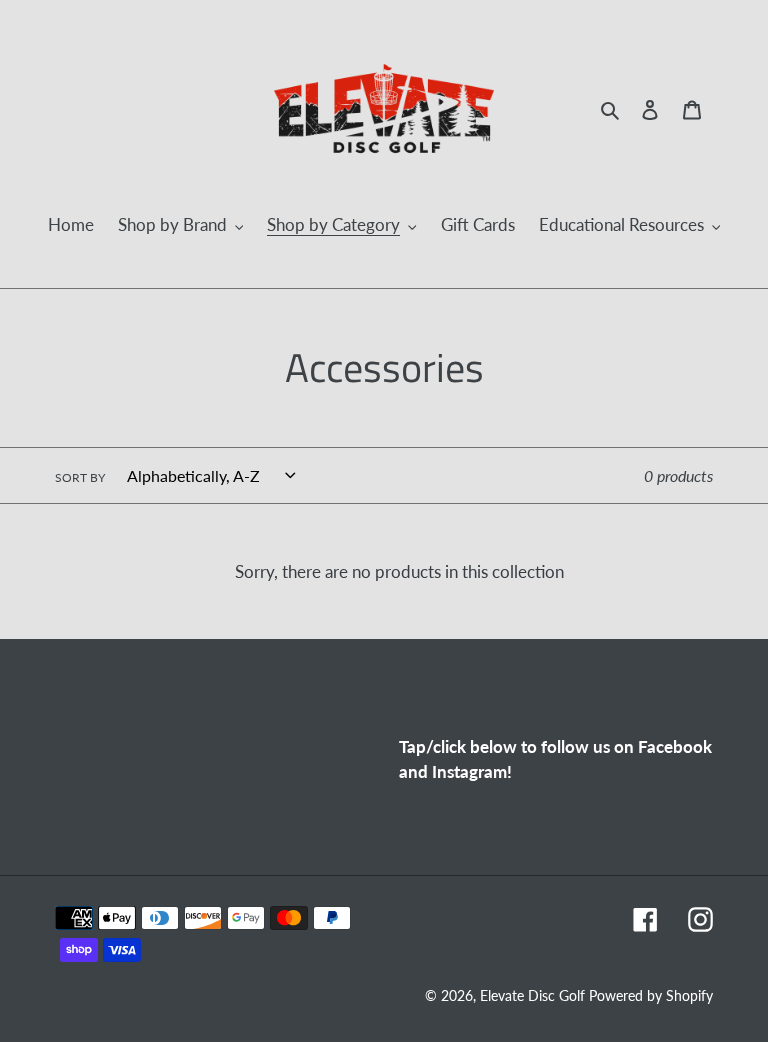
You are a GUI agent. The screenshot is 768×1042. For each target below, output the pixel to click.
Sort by (80, 477)
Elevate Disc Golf (534, 995)
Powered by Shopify (651, 995)
